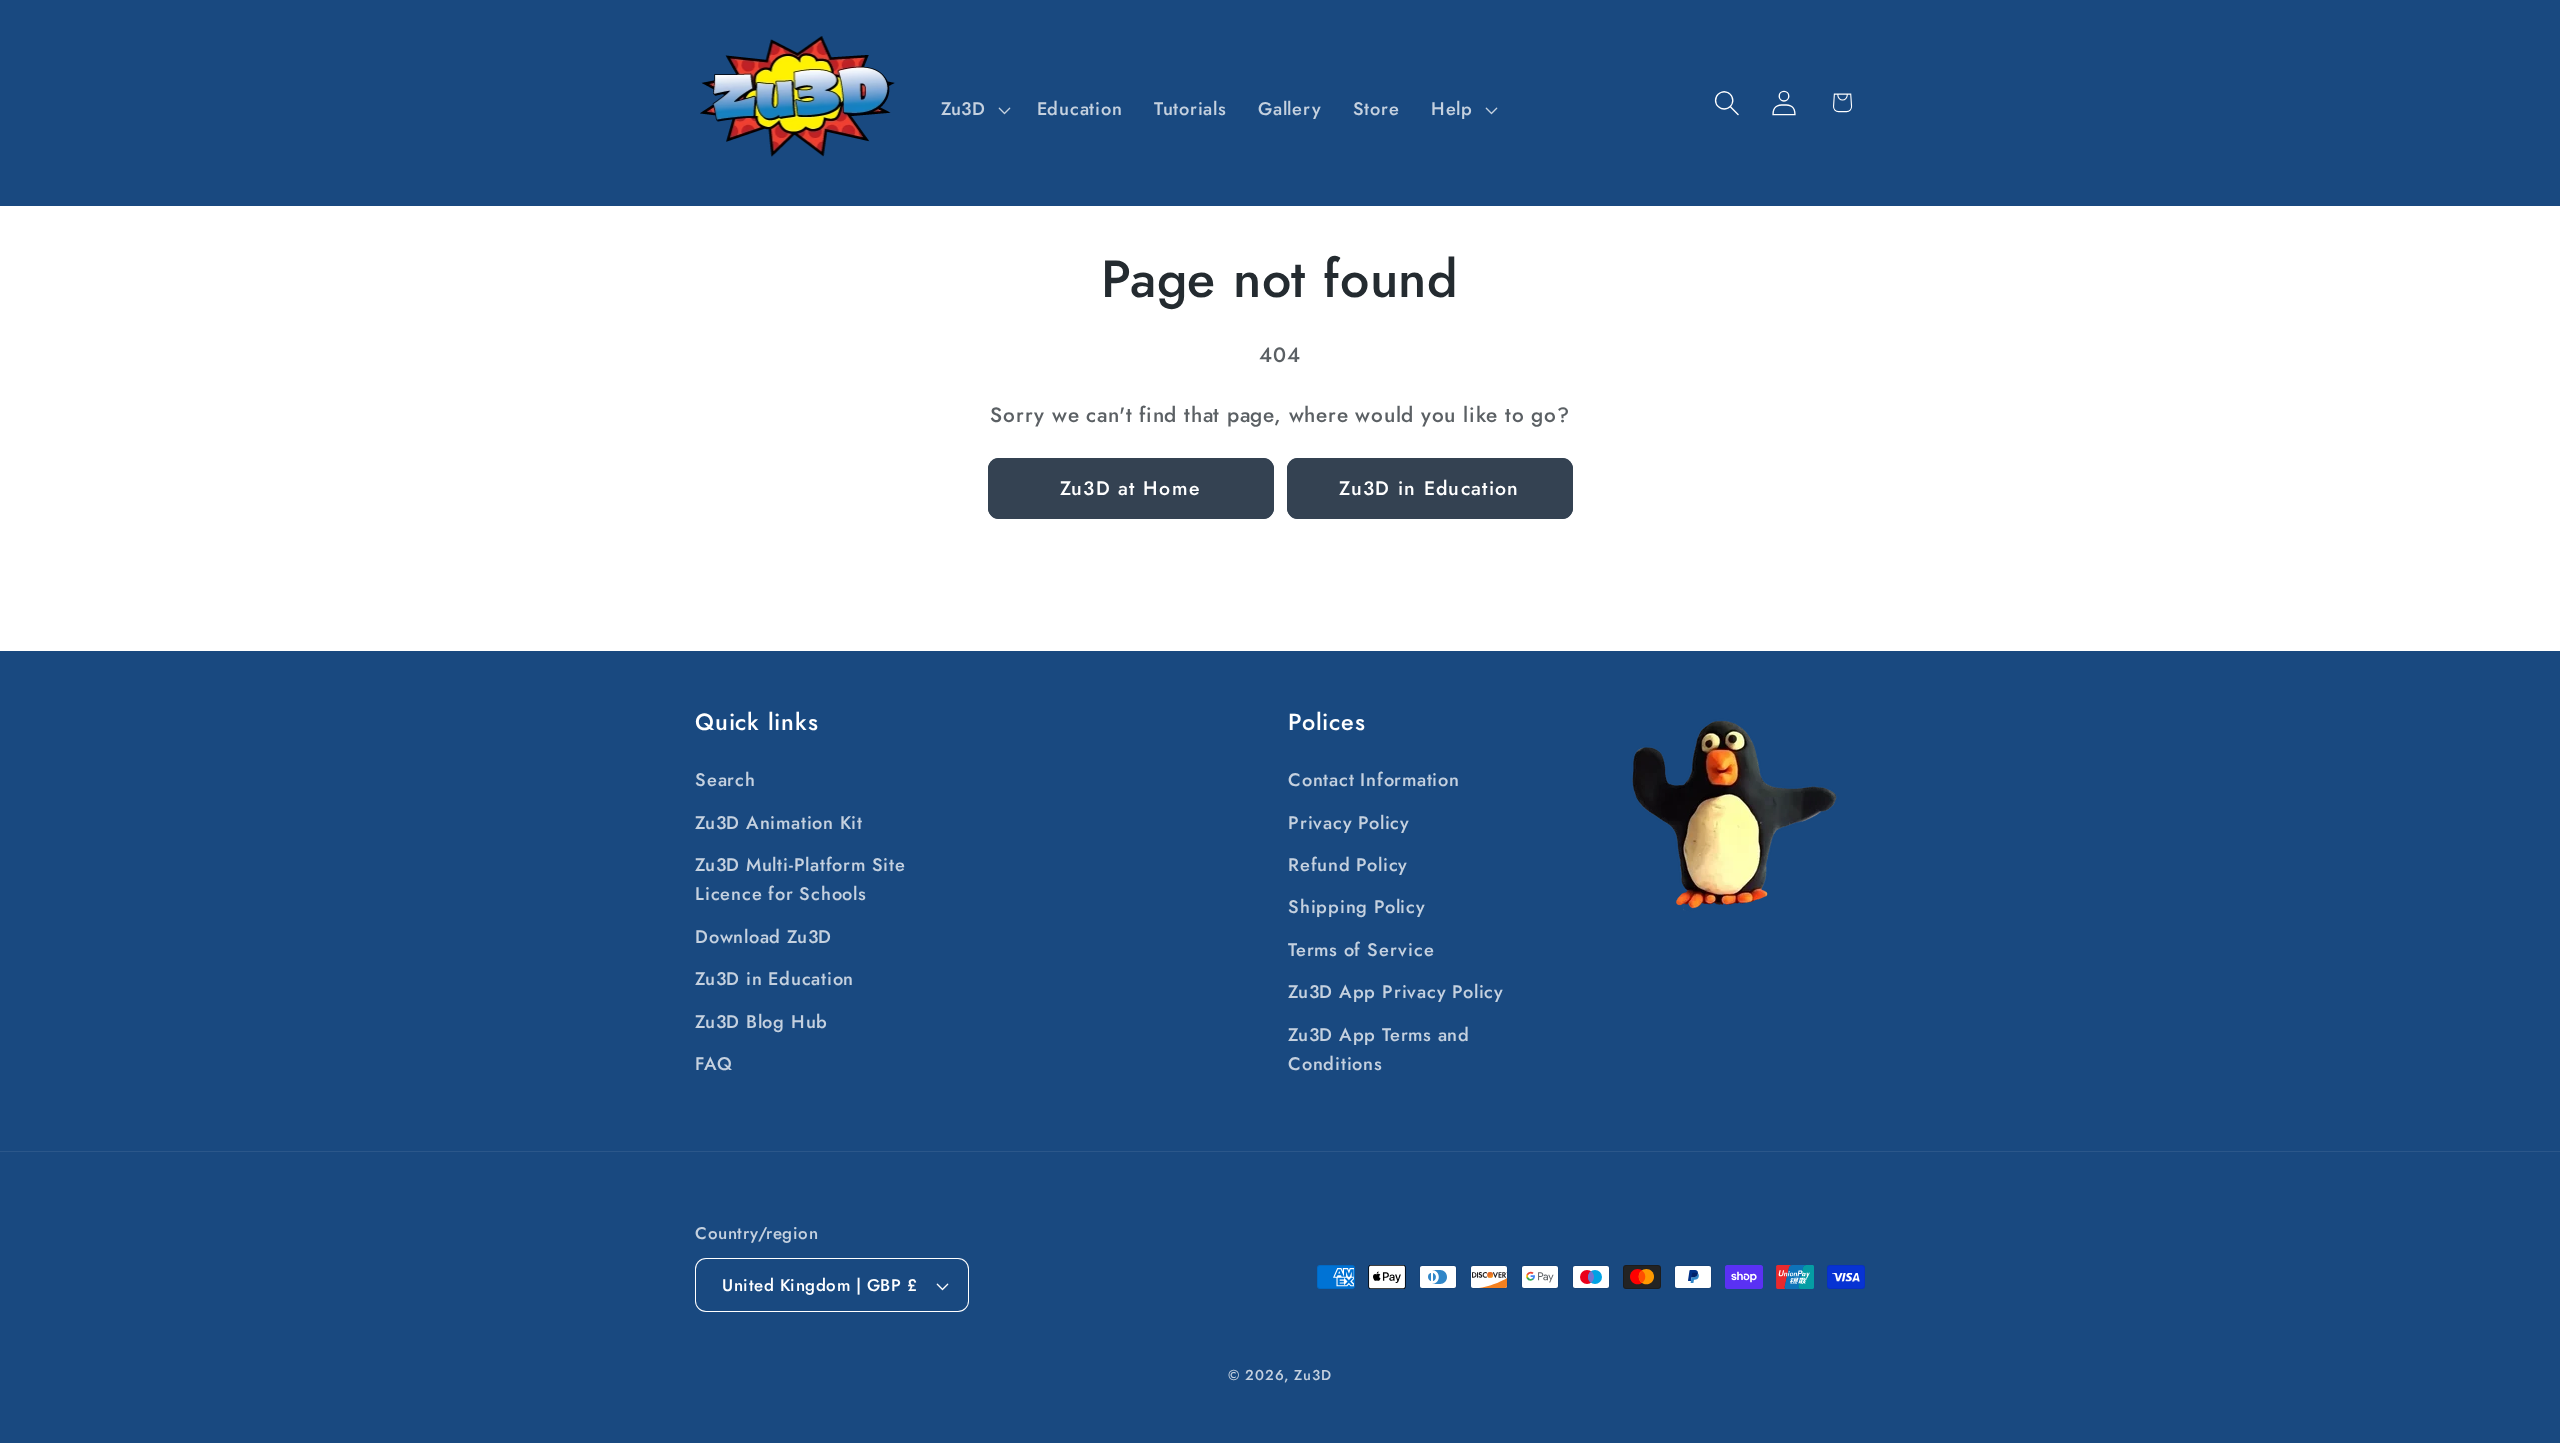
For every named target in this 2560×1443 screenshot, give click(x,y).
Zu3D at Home (1131, 488)
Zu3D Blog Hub (761, 1022)
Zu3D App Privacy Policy (1396, 992)
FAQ (713, 1064)
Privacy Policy (1349, 823)
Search (725, 780)
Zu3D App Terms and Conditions (1379, 1049)
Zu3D (1313, 1375)
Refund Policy (1348, 865)
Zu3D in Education (1429, 488)
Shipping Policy (1357, 907)
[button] (973, 110)
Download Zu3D (763, 937)
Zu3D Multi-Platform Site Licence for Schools (800, 879)
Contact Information (1374, 780)
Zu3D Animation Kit (779, 823)
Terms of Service (1361, 950)
